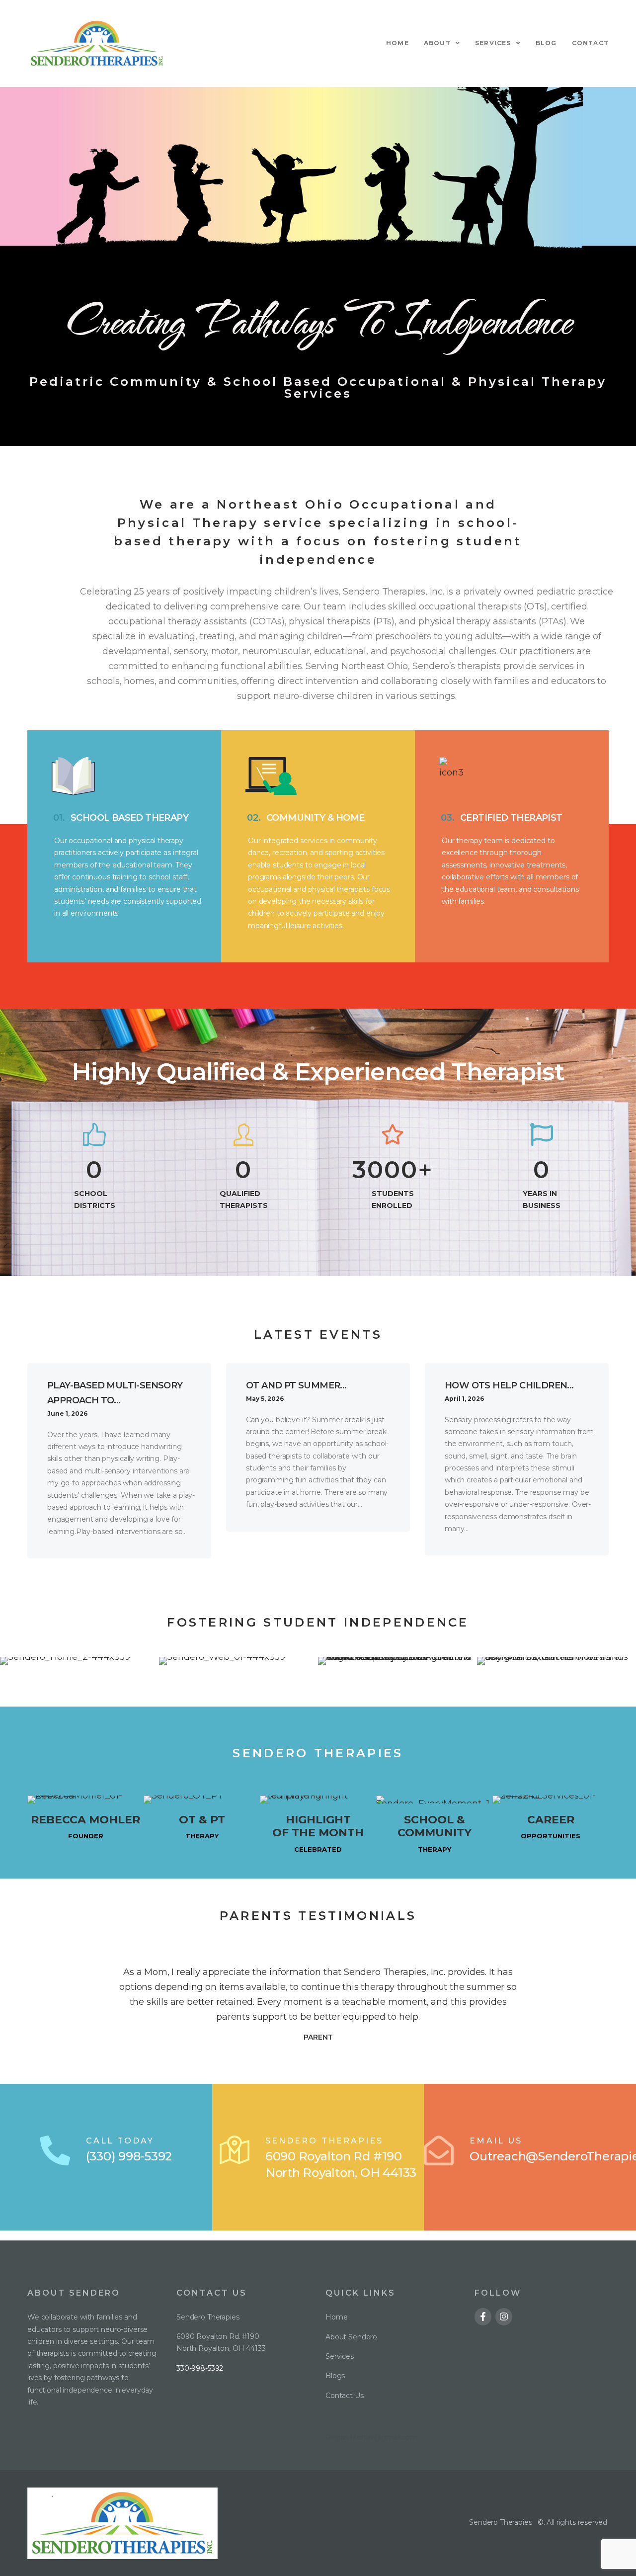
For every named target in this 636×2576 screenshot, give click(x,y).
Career (551, 1820)
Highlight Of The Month (318, 1826)
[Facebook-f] (483, 2317)
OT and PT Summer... (296, 1385)
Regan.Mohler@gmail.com (371, 2437)
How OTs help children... (509, 1385)
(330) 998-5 (119, 2156)
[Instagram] (504, 2317)
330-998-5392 (200, 2368)
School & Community (435, 1826)
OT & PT (202, 1820)
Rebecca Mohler (85, 1820)
